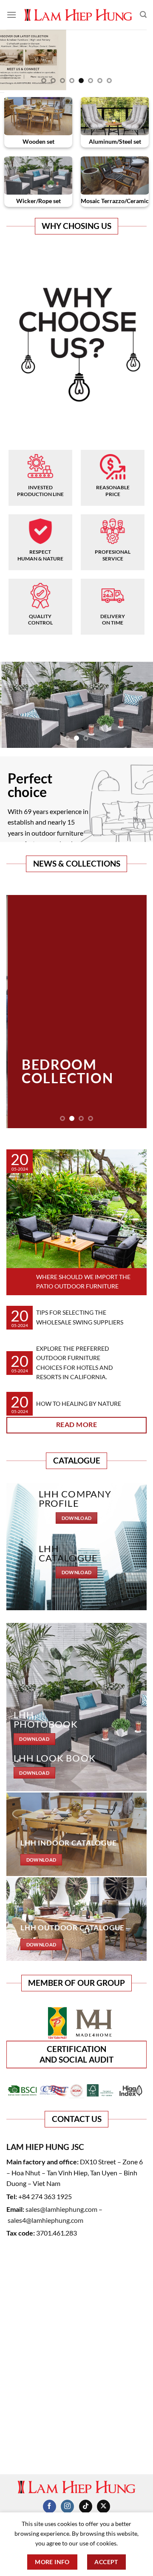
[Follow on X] (103, 2506)
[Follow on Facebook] (50, 2506)
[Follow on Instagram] (67, 2506)
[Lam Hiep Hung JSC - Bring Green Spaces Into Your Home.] (78, 15)
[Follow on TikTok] (86, 2506)
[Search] (143, 15)
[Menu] (11, 15)
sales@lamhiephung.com (61, 2209)
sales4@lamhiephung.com (45, 2220)
